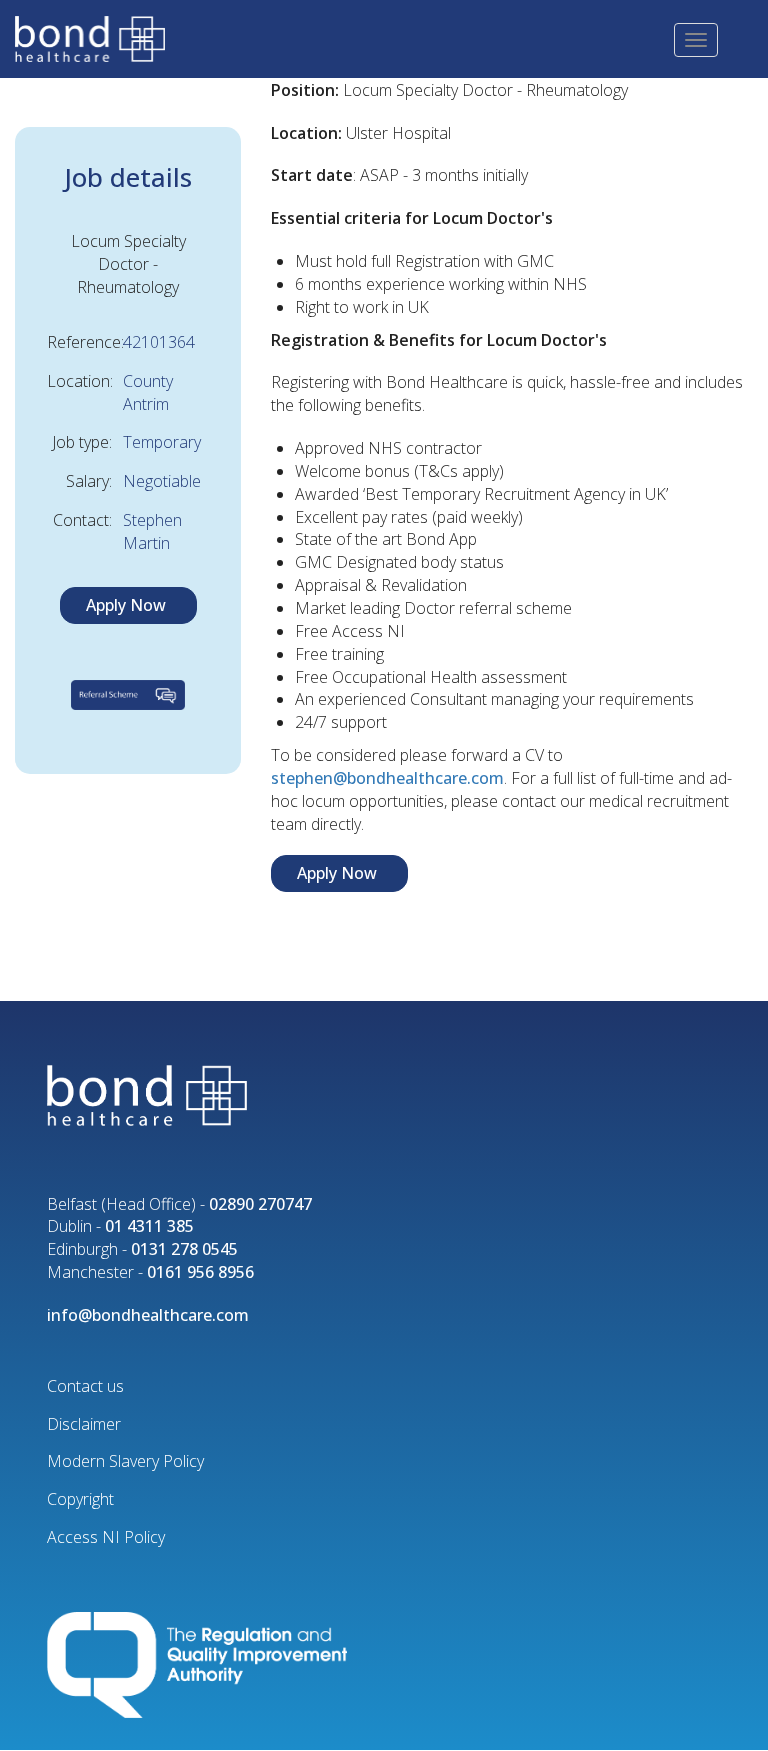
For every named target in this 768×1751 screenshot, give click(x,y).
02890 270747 (260, 1204)
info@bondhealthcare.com (148, 1315)
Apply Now (126, 605)
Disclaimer (84, 1424)
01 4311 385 (149, 1226)
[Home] (97, 37)
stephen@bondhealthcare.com (387, 778)
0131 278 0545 (184, 1249)
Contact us (85, 1386)
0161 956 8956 (200, 1272)
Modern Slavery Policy (125, 1461)
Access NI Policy (106, 1537)
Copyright (80, 1499)
